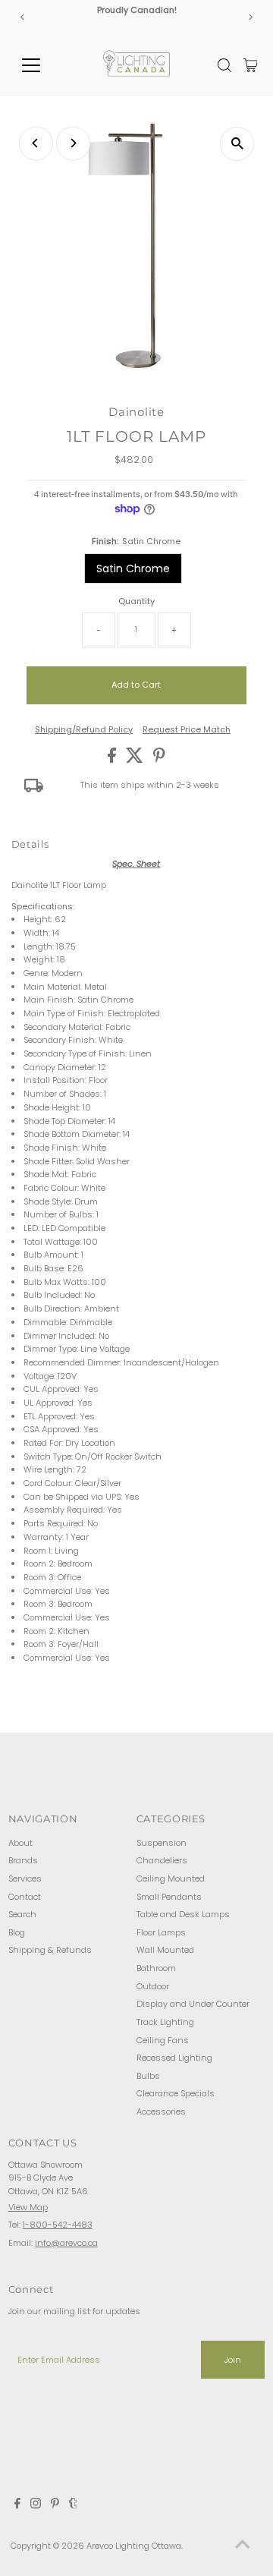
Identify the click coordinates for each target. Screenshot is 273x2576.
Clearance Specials (176, 2093)
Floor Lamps (161, 1932)
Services (25, 1878)
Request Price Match (187, 730)
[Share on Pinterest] (159, 760)
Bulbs (148, 2076)
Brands (23, 1860)
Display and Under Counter (193, 2004)
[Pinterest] (55, 2505)
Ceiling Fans (163, 2040)
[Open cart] (251, 65)
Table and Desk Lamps (183, 1914)
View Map (28, 2207)
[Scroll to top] (243, 2546)
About (20, 1843)
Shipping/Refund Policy (84, 730)
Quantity (136, 601)
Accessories (161, 2112)
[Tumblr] (73, 2505)
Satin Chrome (133, 568)
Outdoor (153, 1986)
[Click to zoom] (237, 144)
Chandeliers (162, 1860)
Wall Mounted (165, 1950)
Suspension (162, 1843)
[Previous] (22, 17)
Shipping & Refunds (50, 1950)
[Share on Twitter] (136, 760)
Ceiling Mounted (171, 1878)
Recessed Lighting (174, 2058)
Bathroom (156, 1968)
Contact (25, 1897)
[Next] (251, 17)
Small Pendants (169, 1897)
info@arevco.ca (66, 2243)
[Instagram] (36, 2505)
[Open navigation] (41, 65)
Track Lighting (165, 2022)
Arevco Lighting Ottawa (134, 2546)
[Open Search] (224, 65)
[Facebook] (17, 2505)
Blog (17, 1932)
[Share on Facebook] (113, 760)
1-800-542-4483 (58, 2225)
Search (22, 1914)
